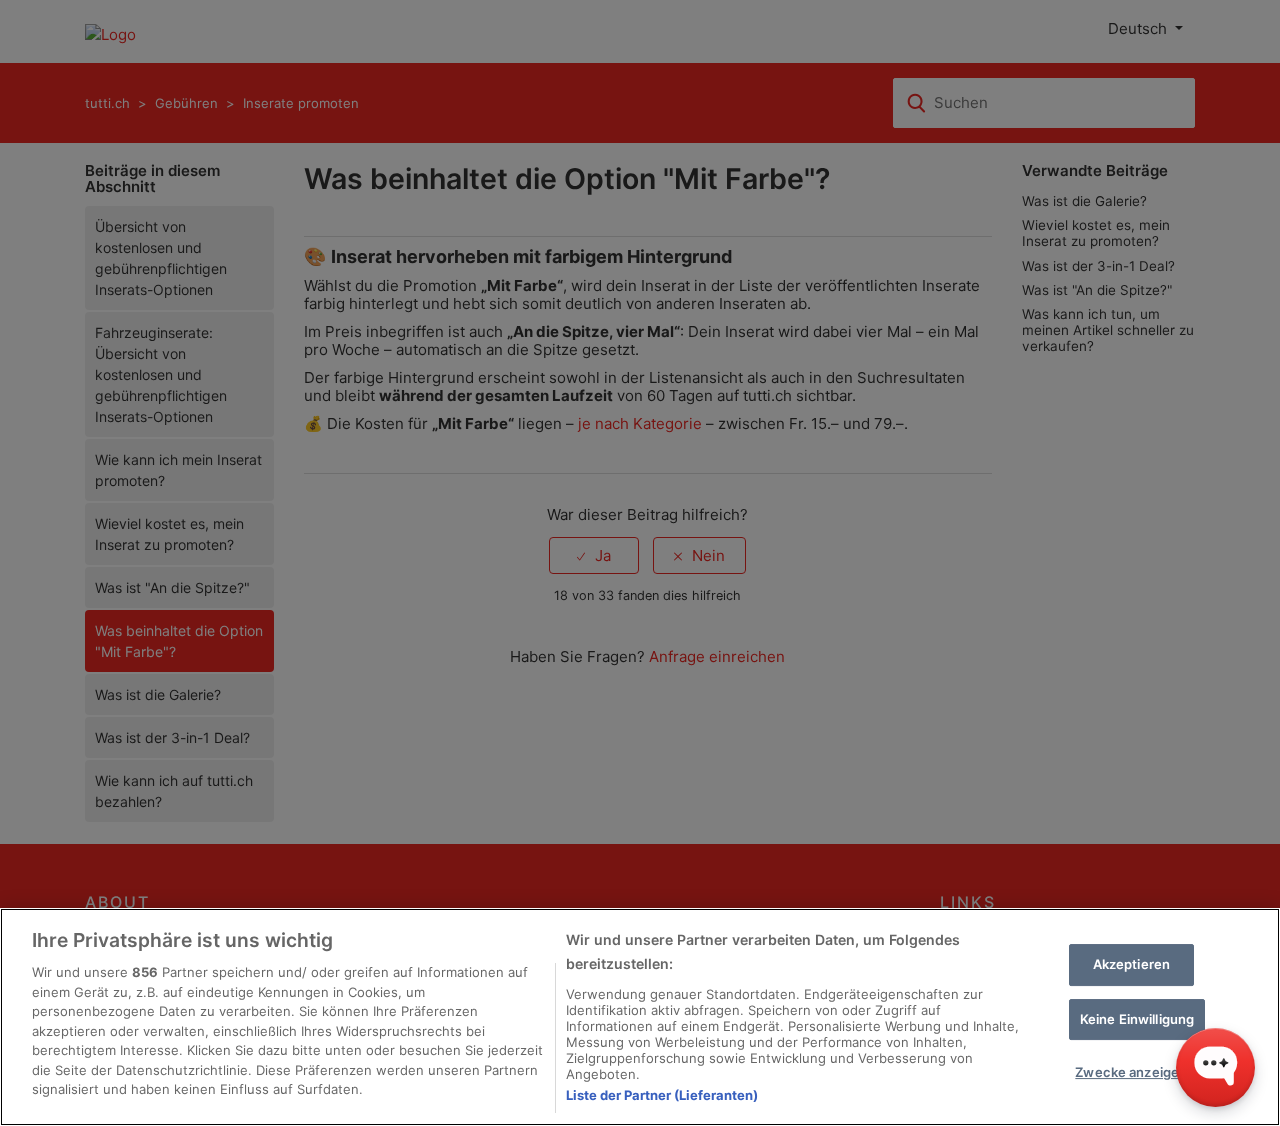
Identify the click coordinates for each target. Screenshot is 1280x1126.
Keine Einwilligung (1137, 1019)
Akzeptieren (1131, 964)
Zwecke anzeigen (1131, 1072)
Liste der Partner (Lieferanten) (662, 1095)
